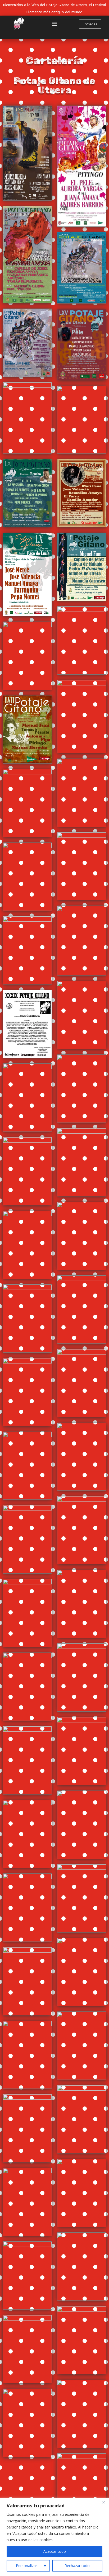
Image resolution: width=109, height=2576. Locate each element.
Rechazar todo (77, 2566)
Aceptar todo (55, 2551)
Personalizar (26, 2566)
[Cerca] (103, 2502)
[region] (54, 2537)
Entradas (90, 24)
